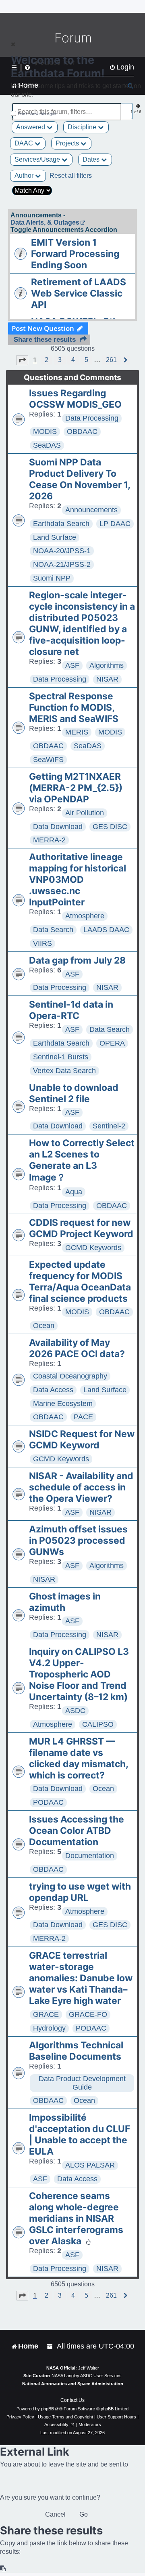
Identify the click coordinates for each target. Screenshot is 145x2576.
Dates (92, 159)
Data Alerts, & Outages (45, 222)
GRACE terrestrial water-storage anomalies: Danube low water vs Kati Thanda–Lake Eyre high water (81, 1978)
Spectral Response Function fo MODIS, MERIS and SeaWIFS (74, 707)
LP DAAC (115, 524)
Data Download (58, 827)
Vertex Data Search (64, 1071)
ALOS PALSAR (90, 2165)
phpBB (48, 2409)
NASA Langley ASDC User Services (87, 2376)
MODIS (45, 431)
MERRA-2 (49, 840)
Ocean (44, 1326)
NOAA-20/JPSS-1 (62, 551)
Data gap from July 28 (77, 960)
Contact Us (72, 2400)
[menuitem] (50, 2346)
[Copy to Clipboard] (3, 2569)
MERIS (77, 732)
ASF (72, 665)
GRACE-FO (88, 2014)
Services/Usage (38, 159)
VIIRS (42, 943)
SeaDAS (47, 445)
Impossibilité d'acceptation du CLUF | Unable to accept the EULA (80, 2134)
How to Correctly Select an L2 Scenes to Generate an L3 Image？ (82, 1160)
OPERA (112, 1043)
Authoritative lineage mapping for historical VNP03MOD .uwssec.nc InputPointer (78, 880)
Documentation (90, 1856)
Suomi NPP (52, 578)
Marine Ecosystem (63, 1404)
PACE (83, 1417)
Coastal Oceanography (70, 1376)
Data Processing (92, 418)
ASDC (75, 1711)
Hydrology (49, 2028)
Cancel (55, 2514)
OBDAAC (82, 431)
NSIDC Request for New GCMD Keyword (82, 1440)
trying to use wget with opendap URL (80, 1892)
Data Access (53, 1390)
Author (25, 176)
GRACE (46, 2014)
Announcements (91, 510)
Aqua (74, 1192)
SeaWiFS (48, 760)
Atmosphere (85, 916)
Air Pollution (85, 813)
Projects (68, 143)
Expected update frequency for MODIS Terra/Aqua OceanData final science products (80, 1282)
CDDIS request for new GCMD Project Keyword (81, 1228)
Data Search (53, 930)
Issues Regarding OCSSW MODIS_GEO (75, 399)
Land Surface (55, 537)
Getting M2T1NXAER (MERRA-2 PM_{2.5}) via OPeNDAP (76, 788)
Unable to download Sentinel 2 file (74, 1093)
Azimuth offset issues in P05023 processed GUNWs (78, 1541)
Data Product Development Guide (82, 2083)
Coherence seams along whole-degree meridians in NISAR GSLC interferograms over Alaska (76, 2218)
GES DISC (110, 827)
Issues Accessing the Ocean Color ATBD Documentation (77, 1831)
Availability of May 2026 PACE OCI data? (77, 1348)
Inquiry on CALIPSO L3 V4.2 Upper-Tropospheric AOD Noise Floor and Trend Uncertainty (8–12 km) (79, 1674)
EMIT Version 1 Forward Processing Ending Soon (75, 254)
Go (84, 2514)
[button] (22, 360)
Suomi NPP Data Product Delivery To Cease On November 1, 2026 (80, 479)
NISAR (107, 679)
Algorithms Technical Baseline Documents (76, 2051)
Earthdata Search (61, 524)
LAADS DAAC (106, 930)
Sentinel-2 (109, 1126)
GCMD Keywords (93, 1248)
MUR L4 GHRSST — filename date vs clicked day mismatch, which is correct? (79, 1758)
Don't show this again (38, 114)
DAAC (25, 143)
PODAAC (48, 1802)
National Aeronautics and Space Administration (73, 2384)
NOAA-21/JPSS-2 (62, 564)
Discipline (83, 127)
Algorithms (107, 665)
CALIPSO (98, 1724)
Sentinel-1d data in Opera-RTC (71, 1010)
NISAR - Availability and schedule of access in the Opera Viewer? (81, 1487)
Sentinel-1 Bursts (61, 1057)
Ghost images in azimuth (65, 1602)
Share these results (45, 340)
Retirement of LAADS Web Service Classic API (79, 293)
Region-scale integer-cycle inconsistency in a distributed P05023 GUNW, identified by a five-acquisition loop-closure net (82, 623)
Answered (31, 127)
